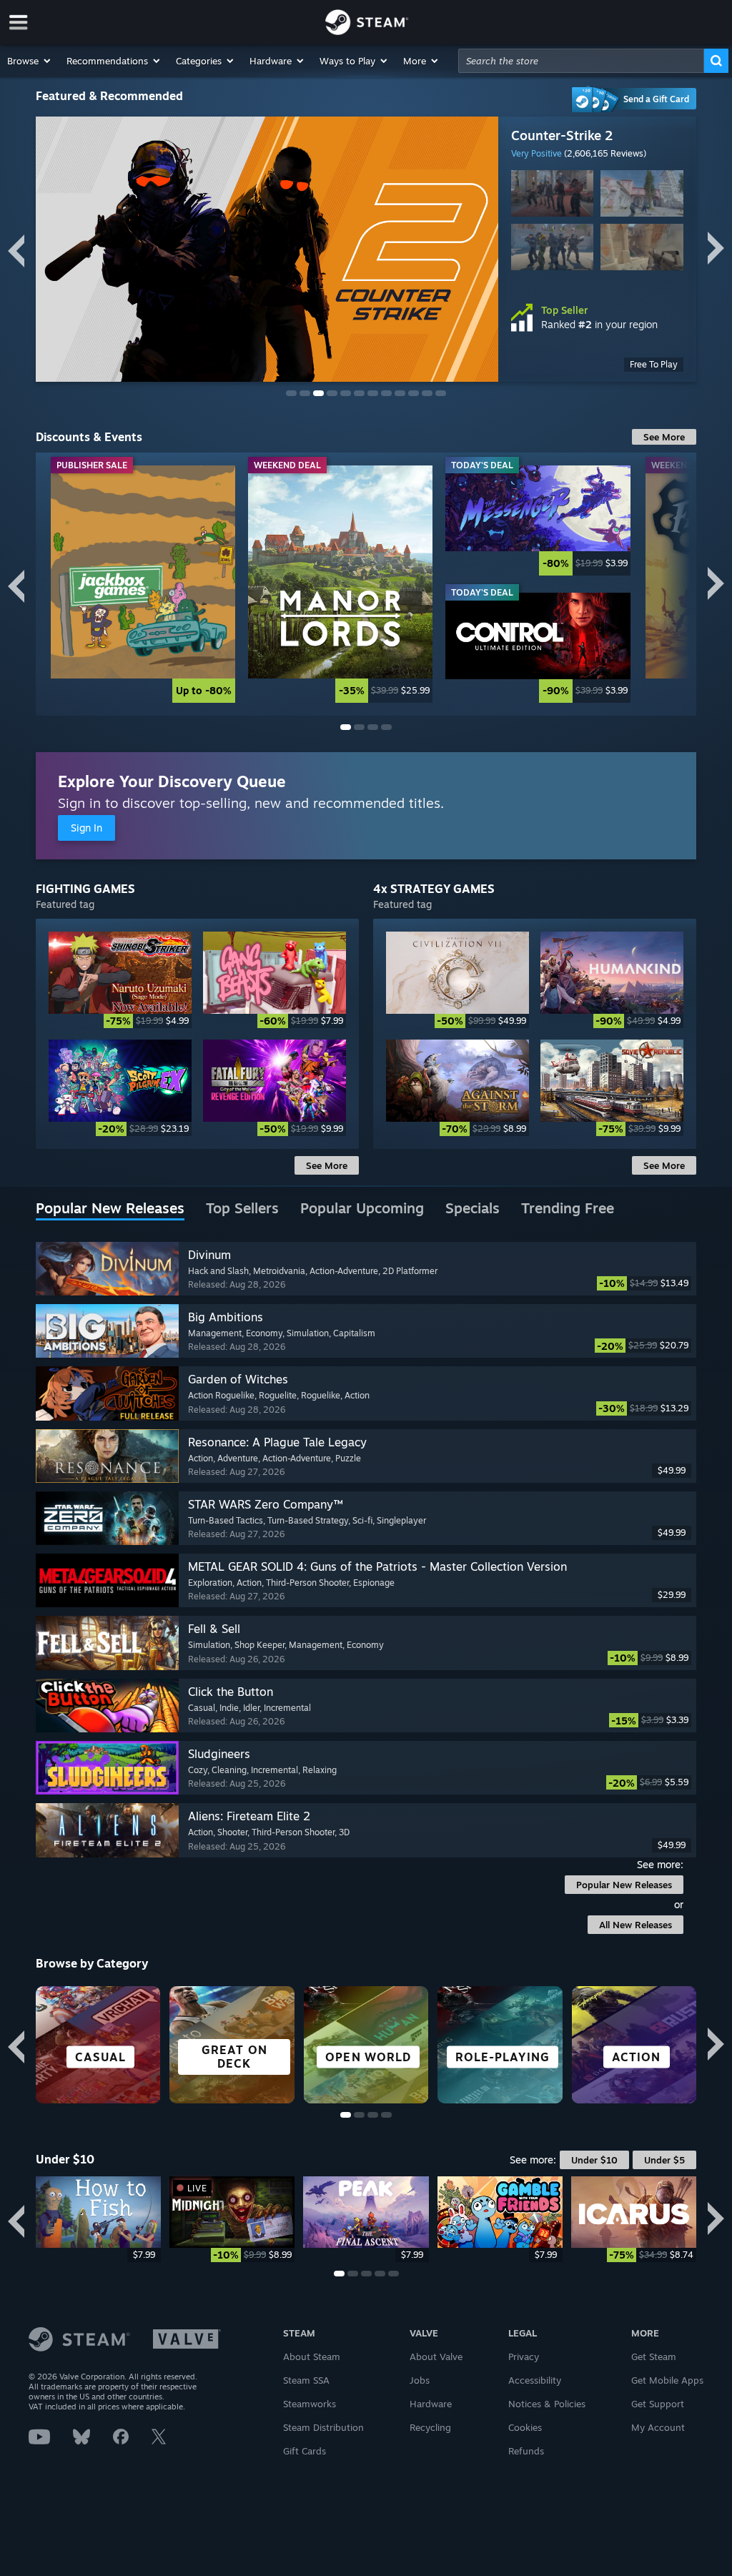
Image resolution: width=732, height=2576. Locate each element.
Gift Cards (305, 2451)
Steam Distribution (323, 2427)
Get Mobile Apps (667, 2380)
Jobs (420, 2380)
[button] (30, 61)
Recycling (430, 2427)
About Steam (312, 2357)
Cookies (525, 2427)
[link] (143, 584)
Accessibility (535, 2380)
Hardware (431, 2404)
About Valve (436, 2357)
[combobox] (581, 61)
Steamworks (310, 2404)
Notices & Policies (547, 2404)
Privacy (524, 2357)
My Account (658, 2427)
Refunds (526, 2451)
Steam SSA (306, 2380)
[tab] (110, 1209)
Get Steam (654, 2357)
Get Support (658, 2404)
